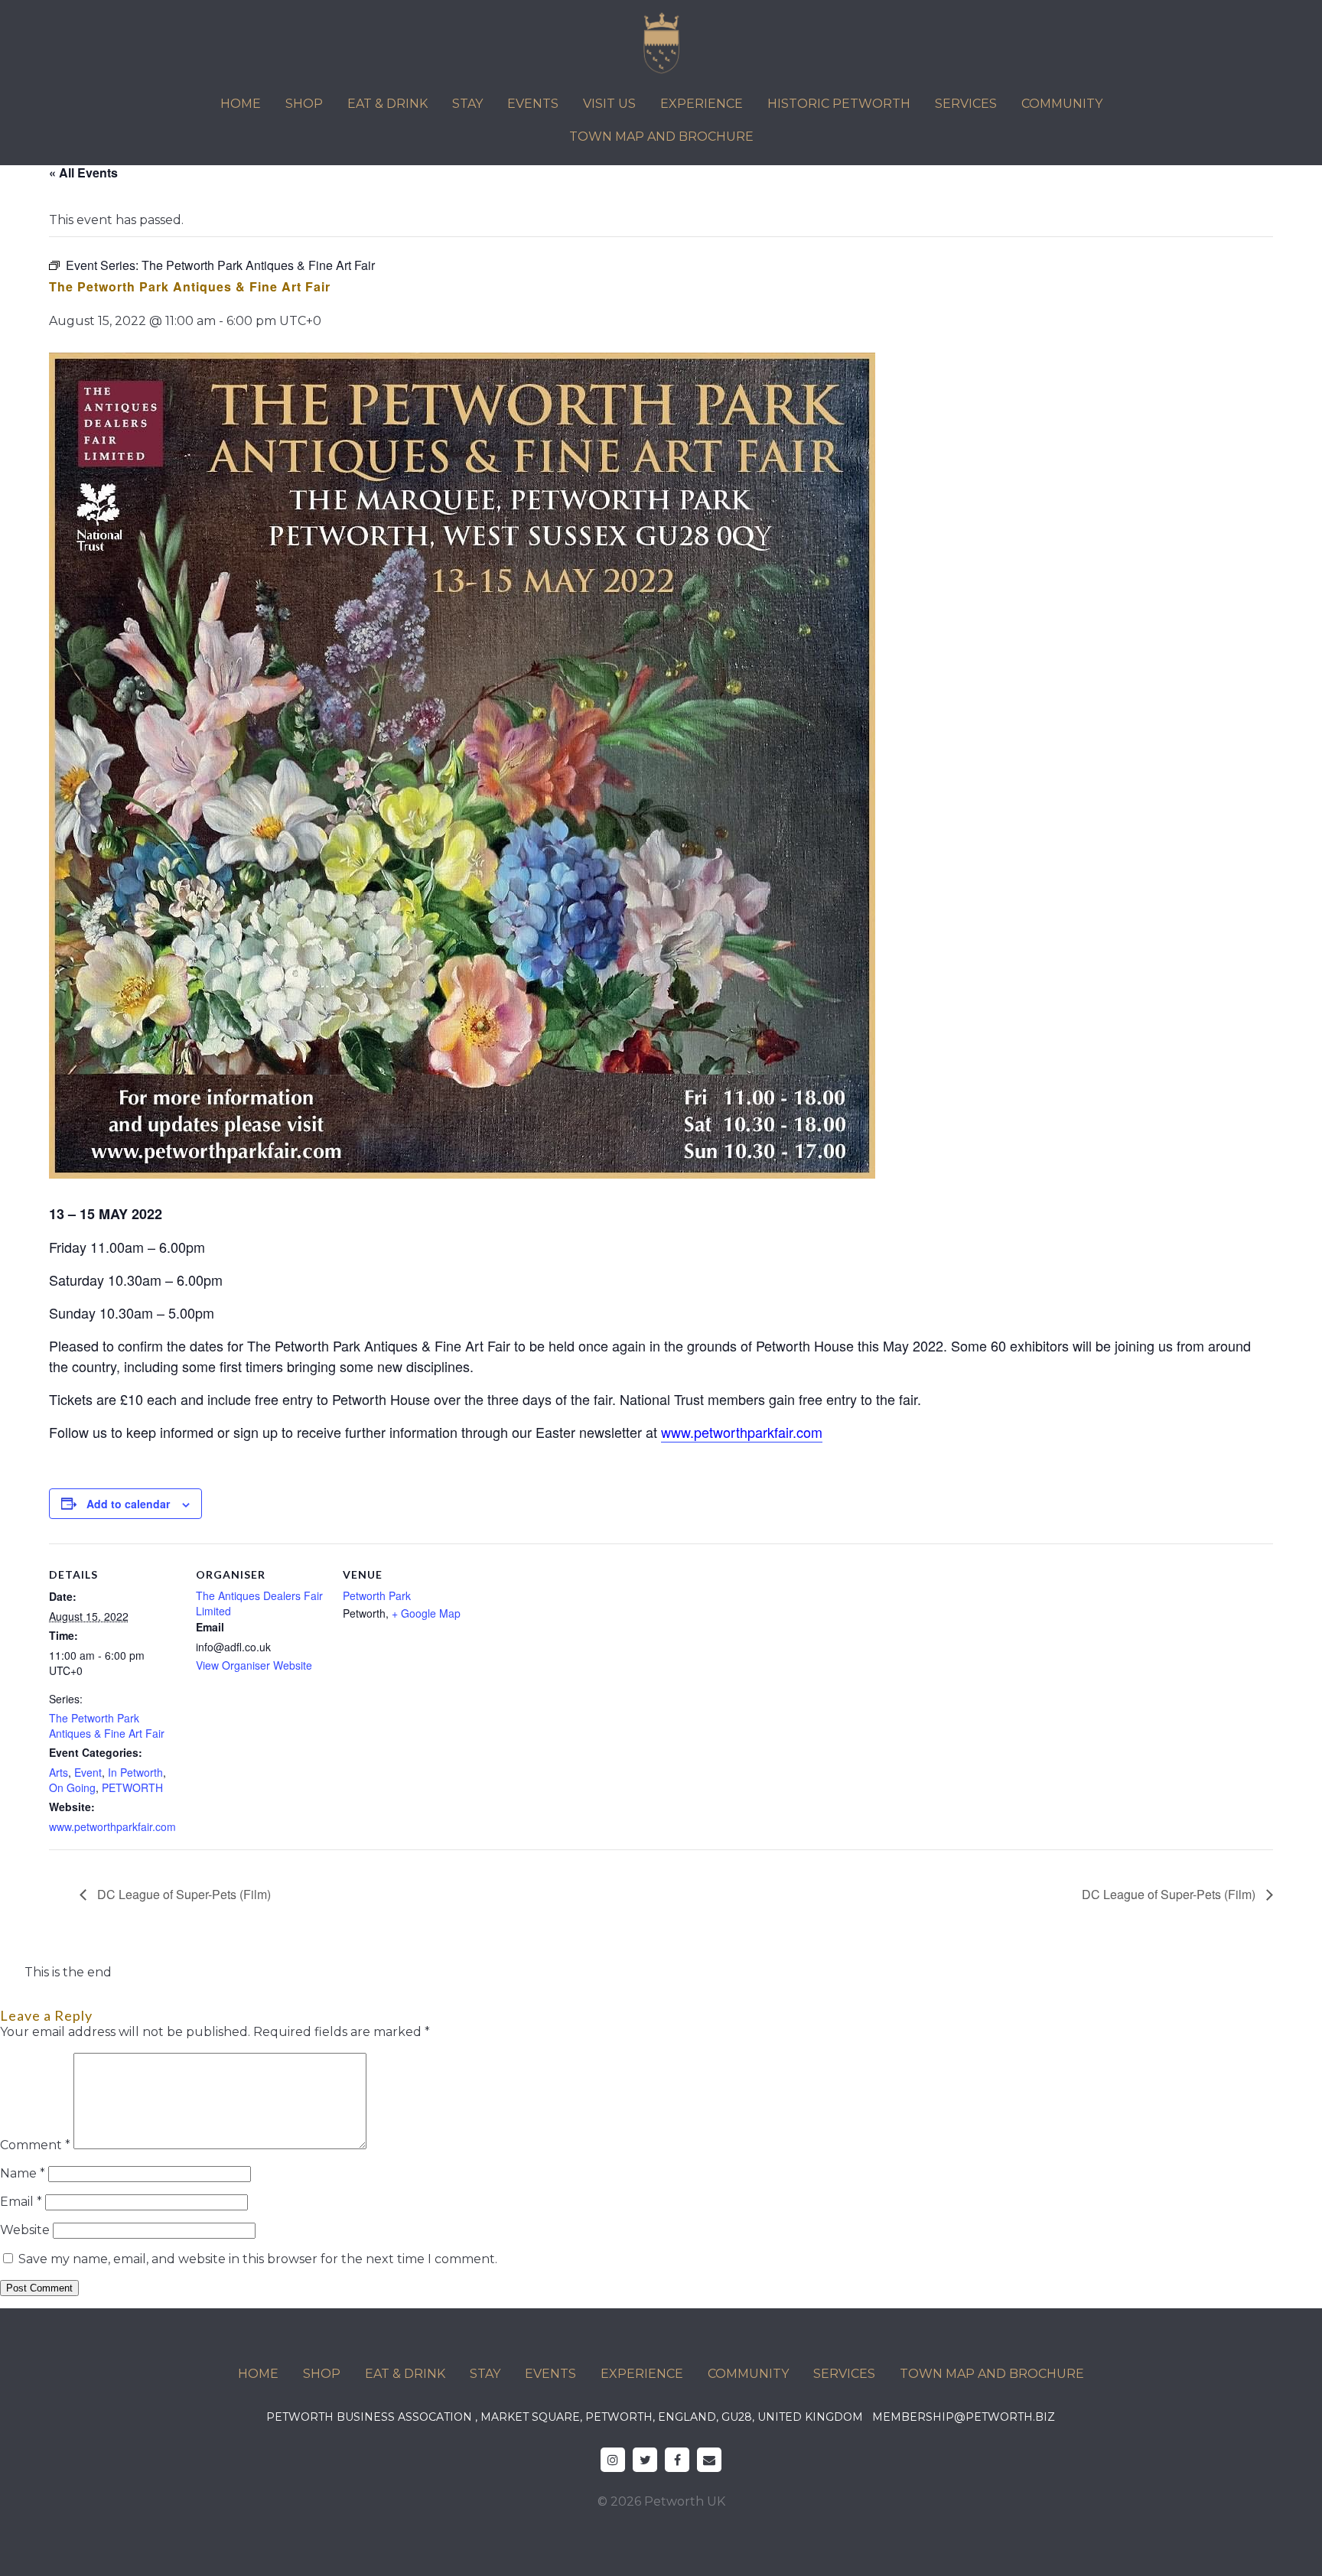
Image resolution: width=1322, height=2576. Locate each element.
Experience (702, 104)
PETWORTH (132, 1787)
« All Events (83, 172)
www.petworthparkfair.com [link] (742, 1432)
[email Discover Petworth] (709, 2460)
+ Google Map (426, 1613)
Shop (304, 104)
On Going (72, 1787)
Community (1062, 104)
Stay (467, 104)
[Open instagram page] (613, 2460)
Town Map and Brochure (661, 137)
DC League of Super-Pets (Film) (182, 1894)
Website (25, 2230)
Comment (35, 2145)
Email (21, 2202)
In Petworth (135, 1772)
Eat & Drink (387, 104)
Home (241, 104)
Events (533, 104)
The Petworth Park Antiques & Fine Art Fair (107, 1725)
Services (966, 104)
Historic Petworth (839, 104)
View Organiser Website (254, 1665)
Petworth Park (377, 1595)
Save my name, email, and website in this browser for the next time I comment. (258, 2259)
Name (23, 2173)
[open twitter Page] (645, 2460)
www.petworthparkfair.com (112, 1826)
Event (88, 1772)
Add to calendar (128, 1504)
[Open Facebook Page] (677, 2460)
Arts (59, 1772)
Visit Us (609, 104)
